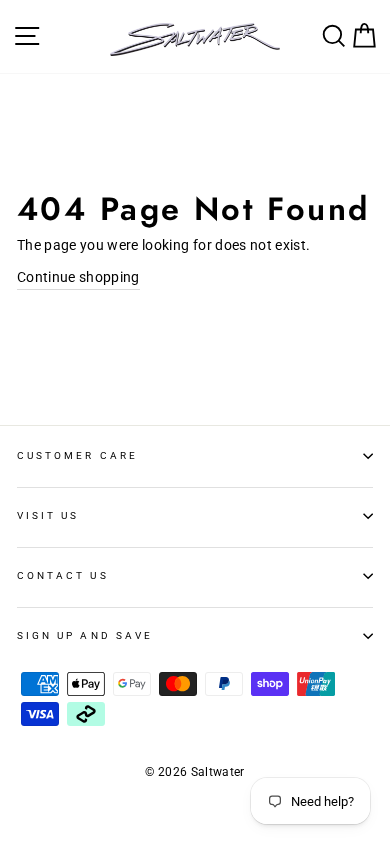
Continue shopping (78, 277)
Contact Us (63, 575)
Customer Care (77, 455)
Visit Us (48, 515)
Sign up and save (85, 635)
